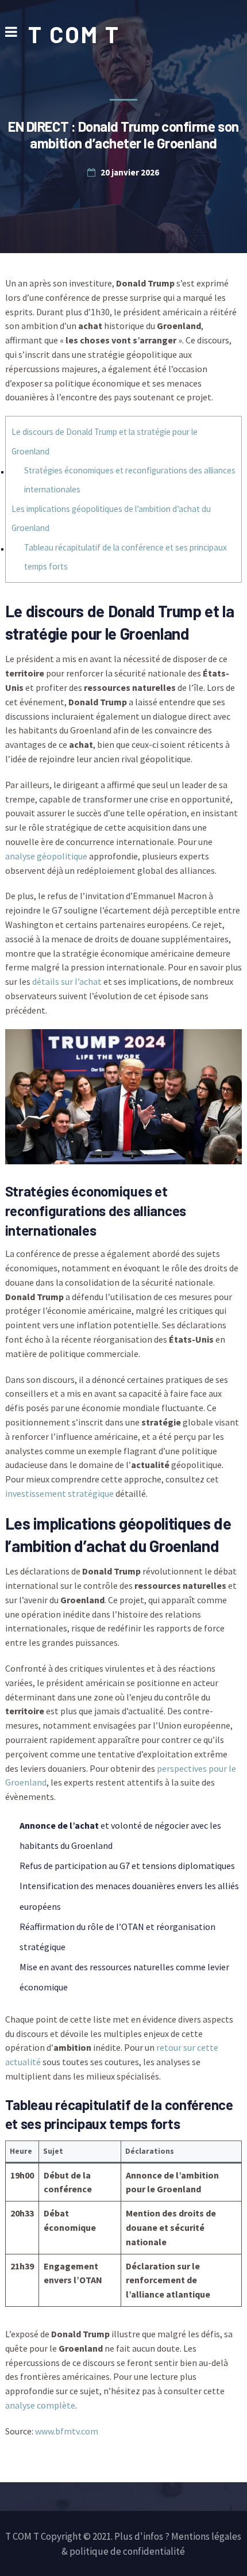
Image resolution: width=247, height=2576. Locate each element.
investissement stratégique (59, 1493)
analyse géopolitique (46, 856)
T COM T (74, 34)
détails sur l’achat (67, 981)
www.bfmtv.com (67, 2431)
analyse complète (40, 2405)
